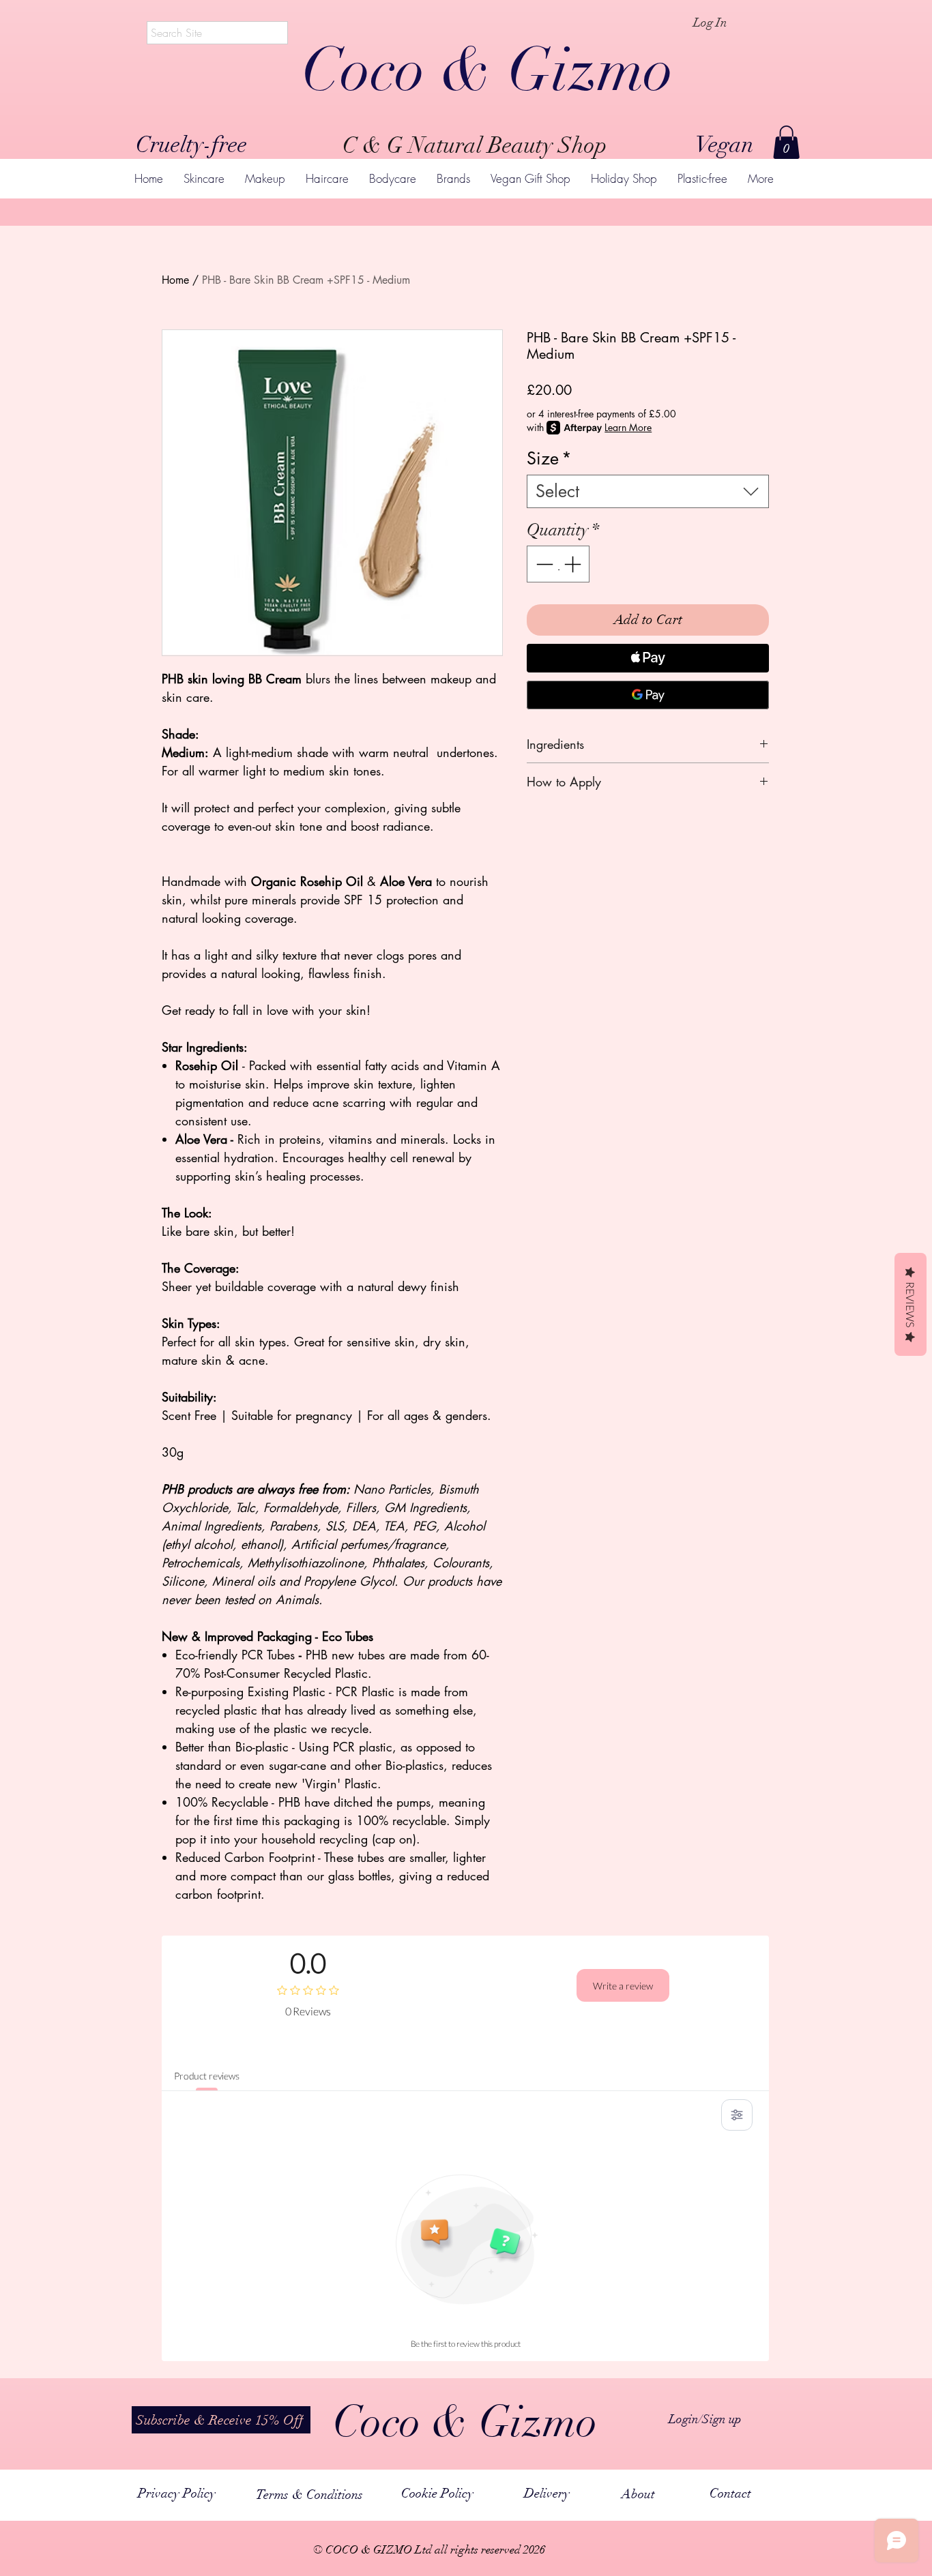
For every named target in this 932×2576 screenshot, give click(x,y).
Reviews (911, 1304)
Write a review (623, 1986)
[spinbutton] (558, 564)
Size (549, 459)
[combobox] (648, 491)
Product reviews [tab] (207, 2076)
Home (175, 280)
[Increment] (574, 564)
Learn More (628, 427)
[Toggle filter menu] (737, 2115)
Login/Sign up (705, 2419)
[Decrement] (543, 564)
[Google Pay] (648, 695)
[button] (786, 142)
